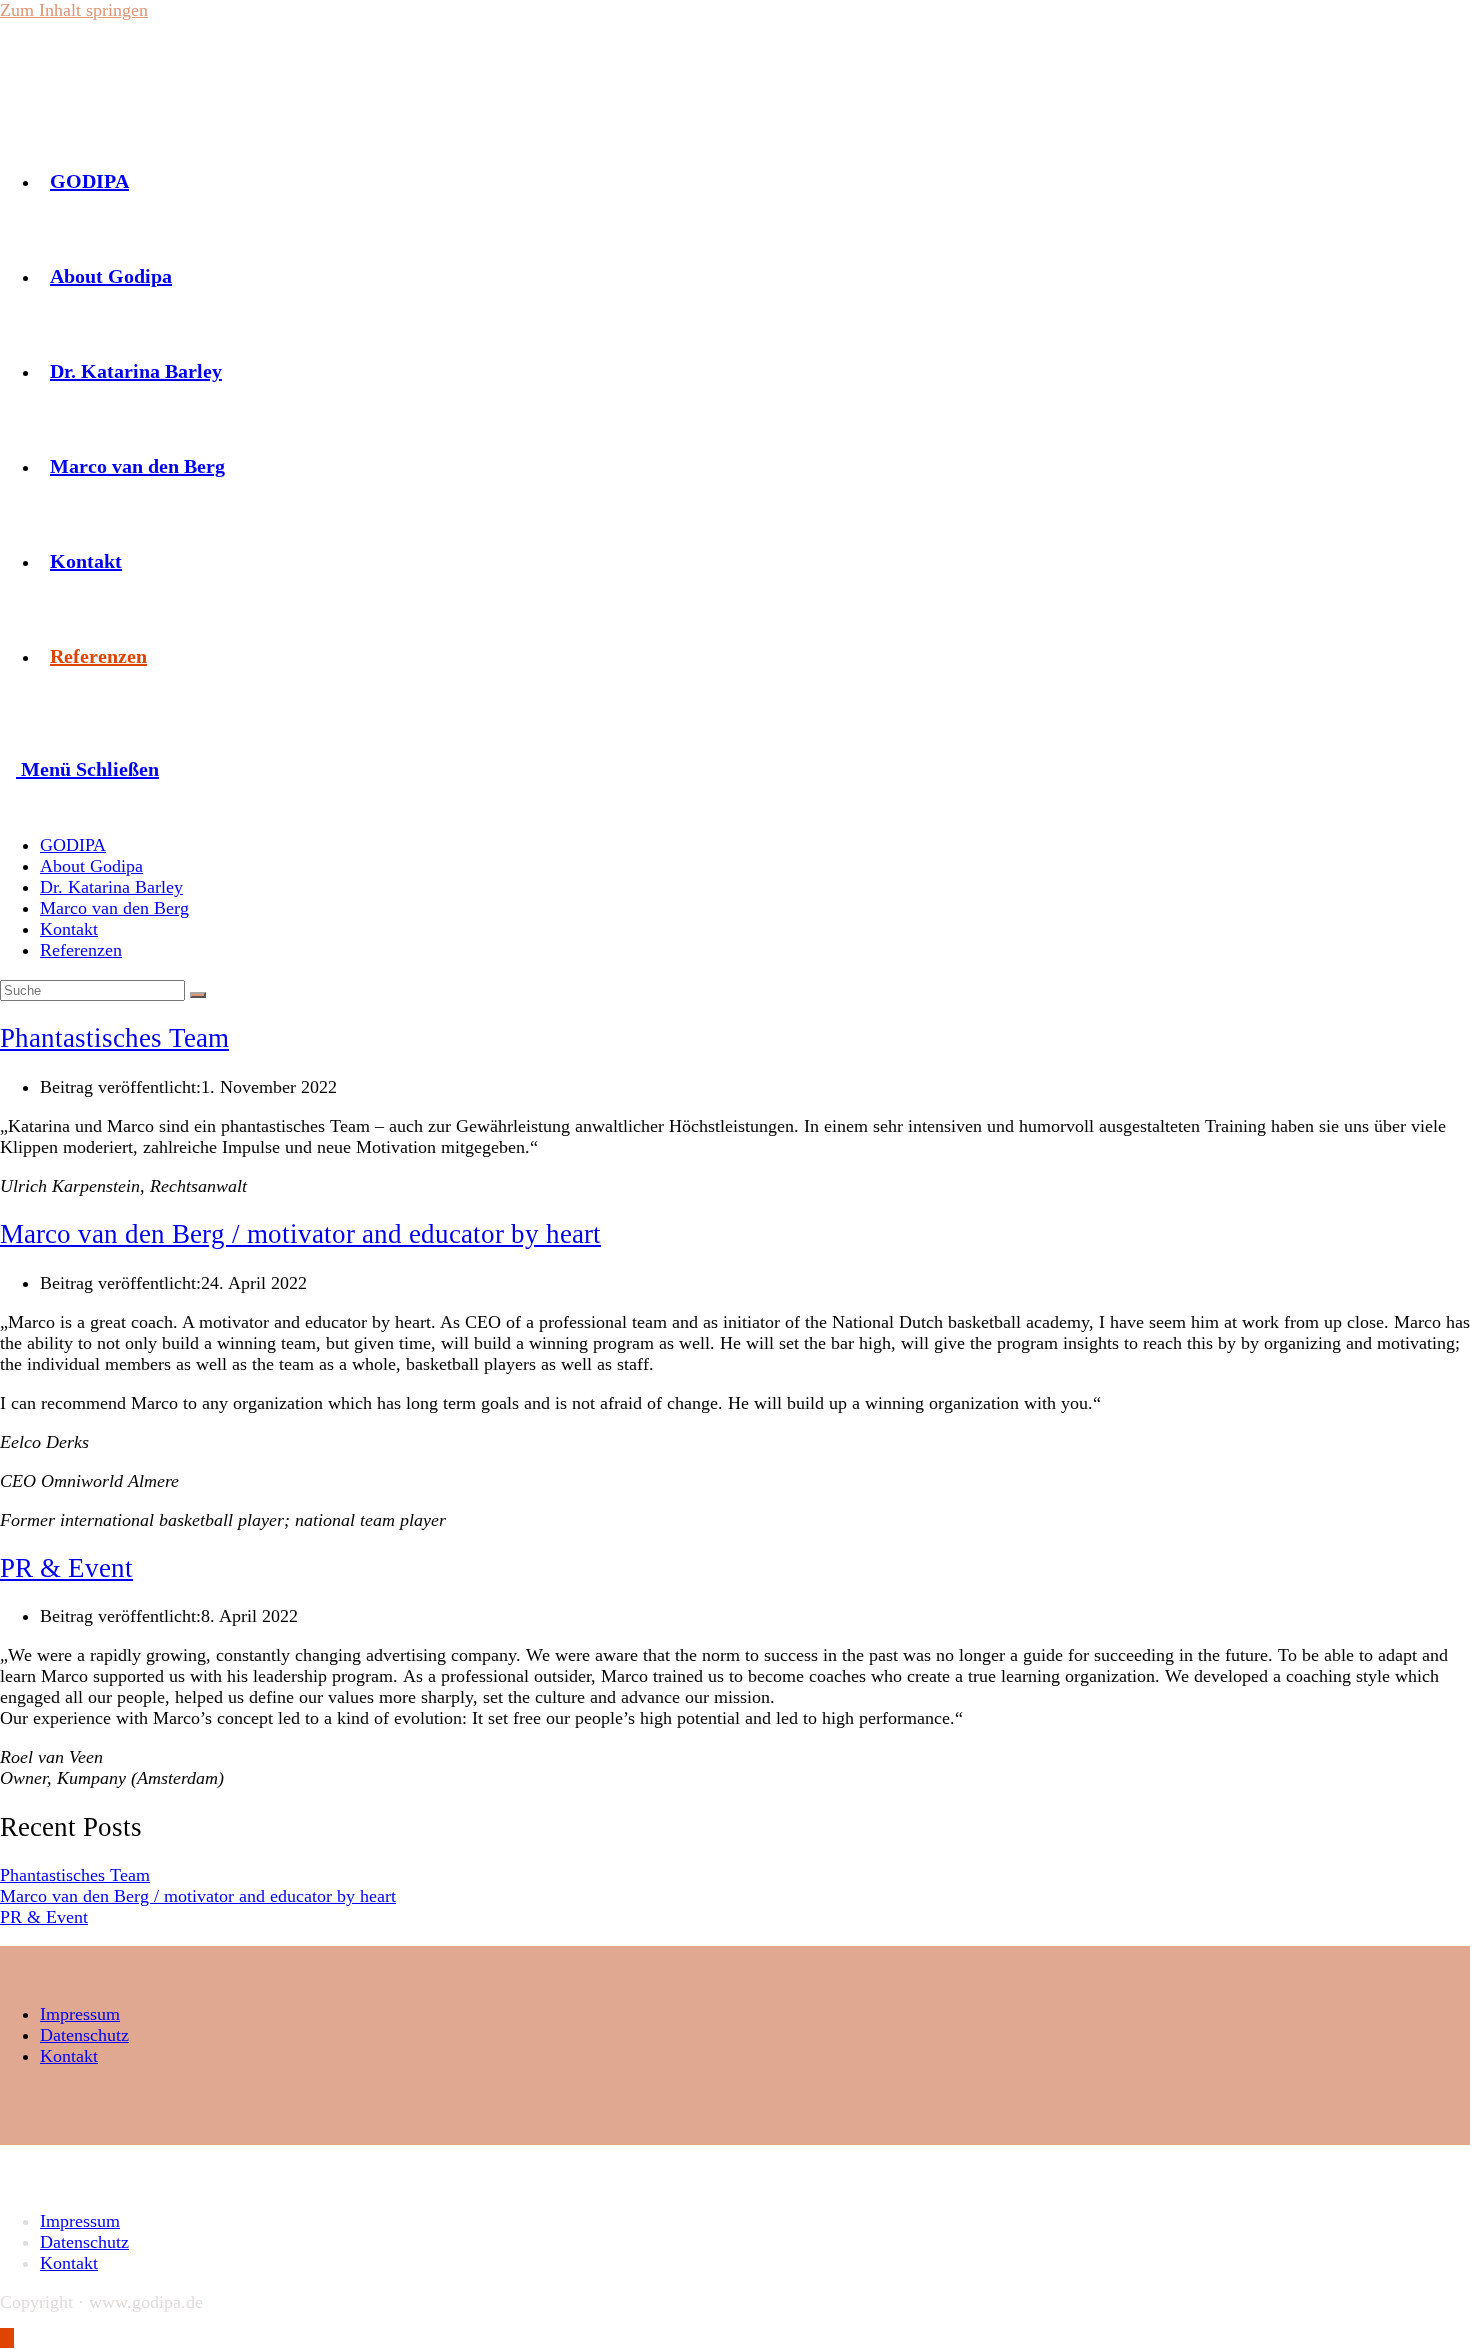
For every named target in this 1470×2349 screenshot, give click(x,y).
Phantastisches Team (114, 1038)
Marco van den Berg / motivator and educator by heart (300, 1234)
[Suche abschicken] (198, 995)
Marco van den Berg (114, 908)
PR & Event (66, 1568)
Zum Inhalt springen (74, 10)
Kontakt (69, 929)
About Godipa (91, 866)
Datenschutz (84, 2035)
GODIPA (73, 845)
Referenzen (81, 950)
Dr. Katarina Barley (111, 887)
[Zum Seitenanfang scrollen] (7, 2338)
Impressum (80, 2014)
